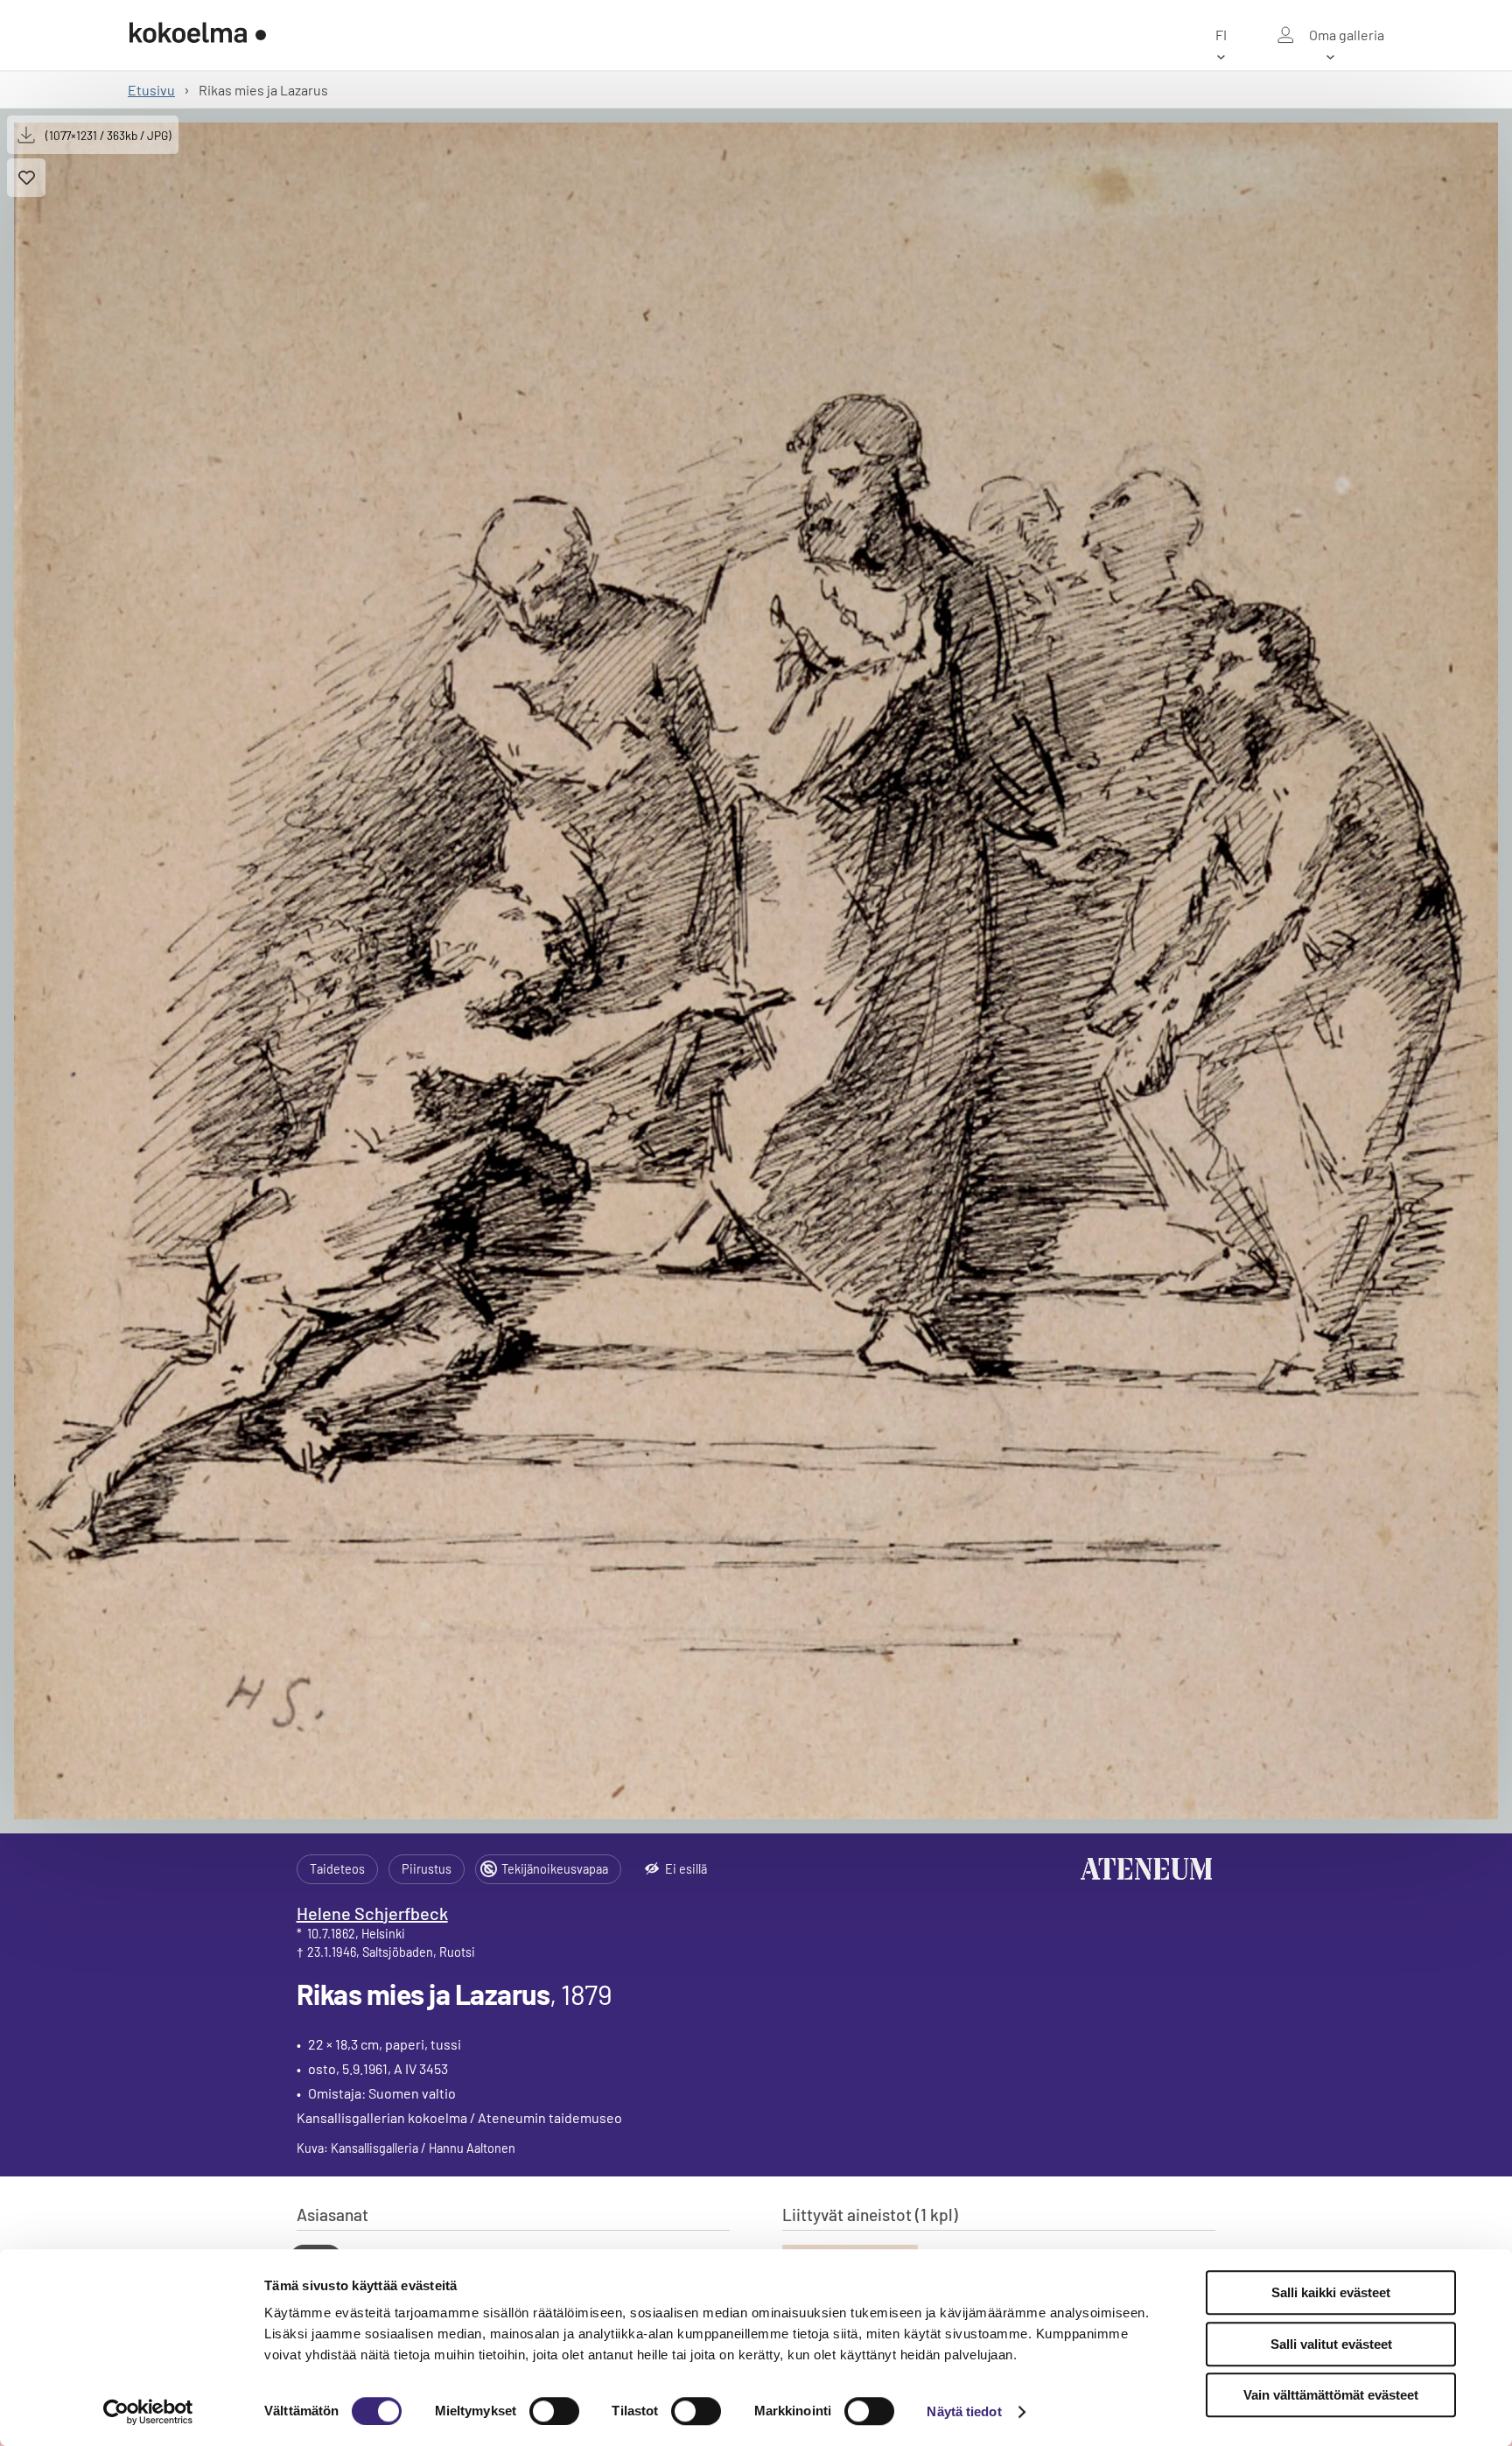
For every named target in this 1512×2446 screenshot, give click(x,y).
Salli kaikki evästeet (1331, 2292)
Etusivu (151, 90)
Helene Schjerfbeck (372, 1913)
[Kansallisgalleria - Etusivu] (198, 35)
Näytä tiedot (964, 2411)
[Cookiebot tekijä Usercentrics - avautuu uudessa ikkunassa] (148, 2412)
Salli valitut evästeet (1331, 2344)
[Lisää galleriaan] (26, 178)
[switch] (554, 2411)
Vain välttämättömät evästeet (1331, 2395)
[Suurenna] (756, 971)
